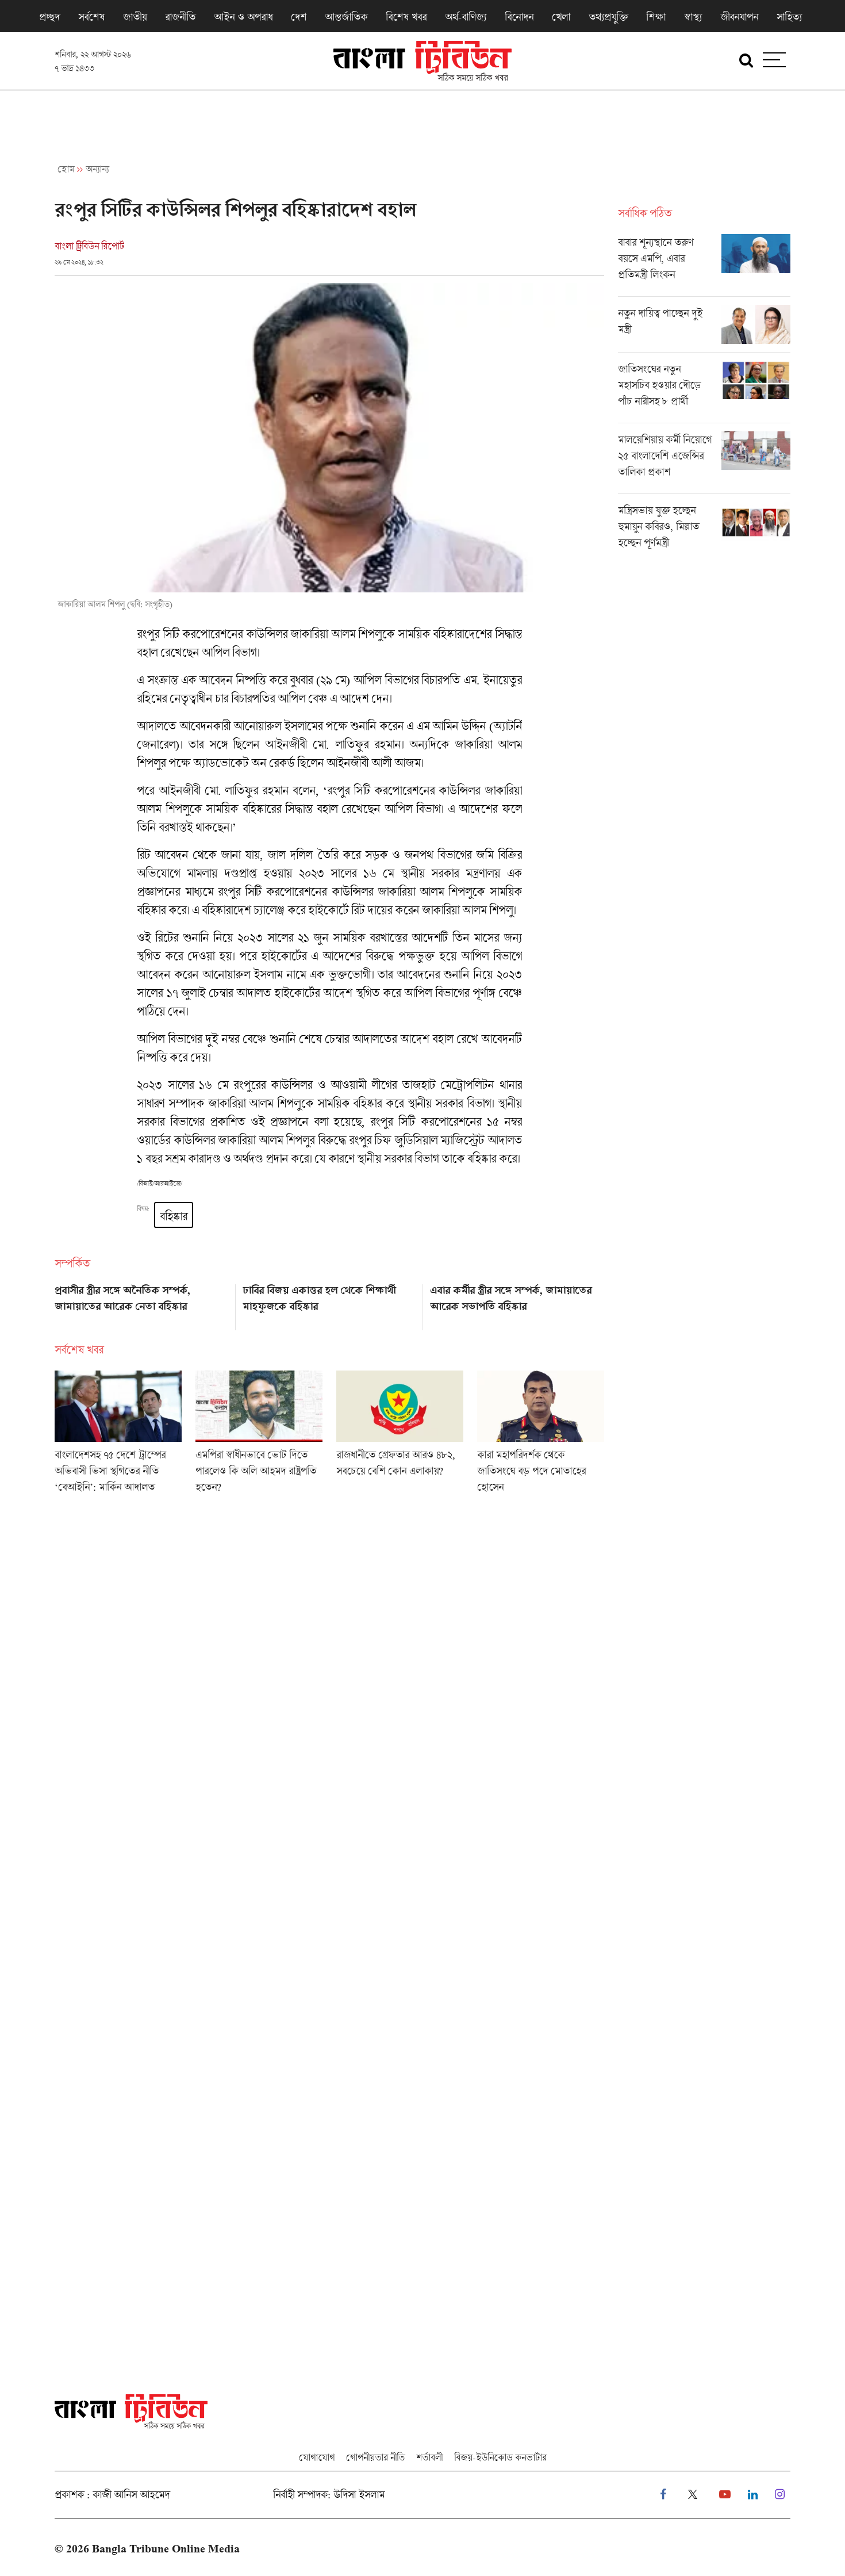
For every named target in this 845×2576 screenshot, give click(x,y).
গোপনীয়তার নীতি (375, 2457)
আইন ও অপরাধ (243, 17)
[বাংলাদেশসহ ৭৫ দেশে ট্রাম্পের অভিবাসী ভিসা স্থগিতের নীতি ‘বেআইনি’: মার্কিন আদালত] (118, 1436)
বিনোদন (519, 17)
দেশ (299, 17)
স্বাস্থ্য (693, 17)
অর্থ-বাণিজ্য (466, 17)
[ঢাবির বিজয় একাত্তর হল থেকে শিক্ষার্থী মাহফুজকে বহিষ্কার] (330, 1303)
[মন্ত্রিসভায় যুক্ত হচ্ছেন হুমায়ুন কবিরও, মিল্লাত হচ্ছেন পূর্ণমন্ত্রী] (704, 529)
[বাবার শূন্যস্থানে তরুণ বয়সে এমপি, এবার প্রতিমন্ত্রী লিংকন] (704, 265)
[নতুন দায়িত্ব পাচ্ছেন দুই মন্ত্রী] (704, 328)
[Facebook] (663, 2495)
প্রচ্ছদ (49, 17)
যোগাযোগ (317, 2457)
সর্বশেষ (91, 17)
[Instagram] (780, 2495)
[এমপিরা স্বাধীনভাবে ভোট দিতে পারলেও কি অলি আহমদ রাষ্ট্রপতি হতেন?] (259, 1436)
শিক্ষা (656, 17)
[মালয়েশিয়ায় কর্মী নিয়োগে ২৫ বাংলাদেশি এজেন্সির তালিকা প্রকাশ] (704, 462)
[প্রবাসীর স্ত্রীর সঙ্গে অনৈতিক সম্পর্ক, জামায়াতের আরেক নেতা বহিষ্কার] (142, 1303)
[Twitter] (693, 2495)
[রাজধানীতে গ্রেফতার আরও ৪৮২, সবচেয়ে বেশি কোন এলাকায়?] (400, 1436)
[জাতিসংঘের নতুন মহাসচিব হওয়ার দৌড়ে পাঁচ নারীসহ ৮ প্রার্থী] (704, 392)
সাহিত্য (789, 17)
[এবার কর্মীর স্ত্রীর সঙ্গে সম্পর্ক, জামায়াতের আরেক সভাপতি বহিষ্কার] (517, 1303)
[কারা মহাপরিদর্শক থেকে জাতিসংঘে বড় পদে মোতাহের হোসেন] (541, 1436)
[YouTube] (725, 2495)
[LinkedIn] (753, 2495)
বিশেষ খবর (406, 17)
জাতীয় (135, 17)
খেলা (561, 17)
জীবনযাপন (739, 17)
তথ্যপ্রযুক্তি (608, 17)
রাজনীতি (180, 17)
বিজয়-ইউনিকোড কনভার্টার (500, 2457)
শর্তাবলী (429, 2457)
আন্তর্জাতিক (346, 17)
